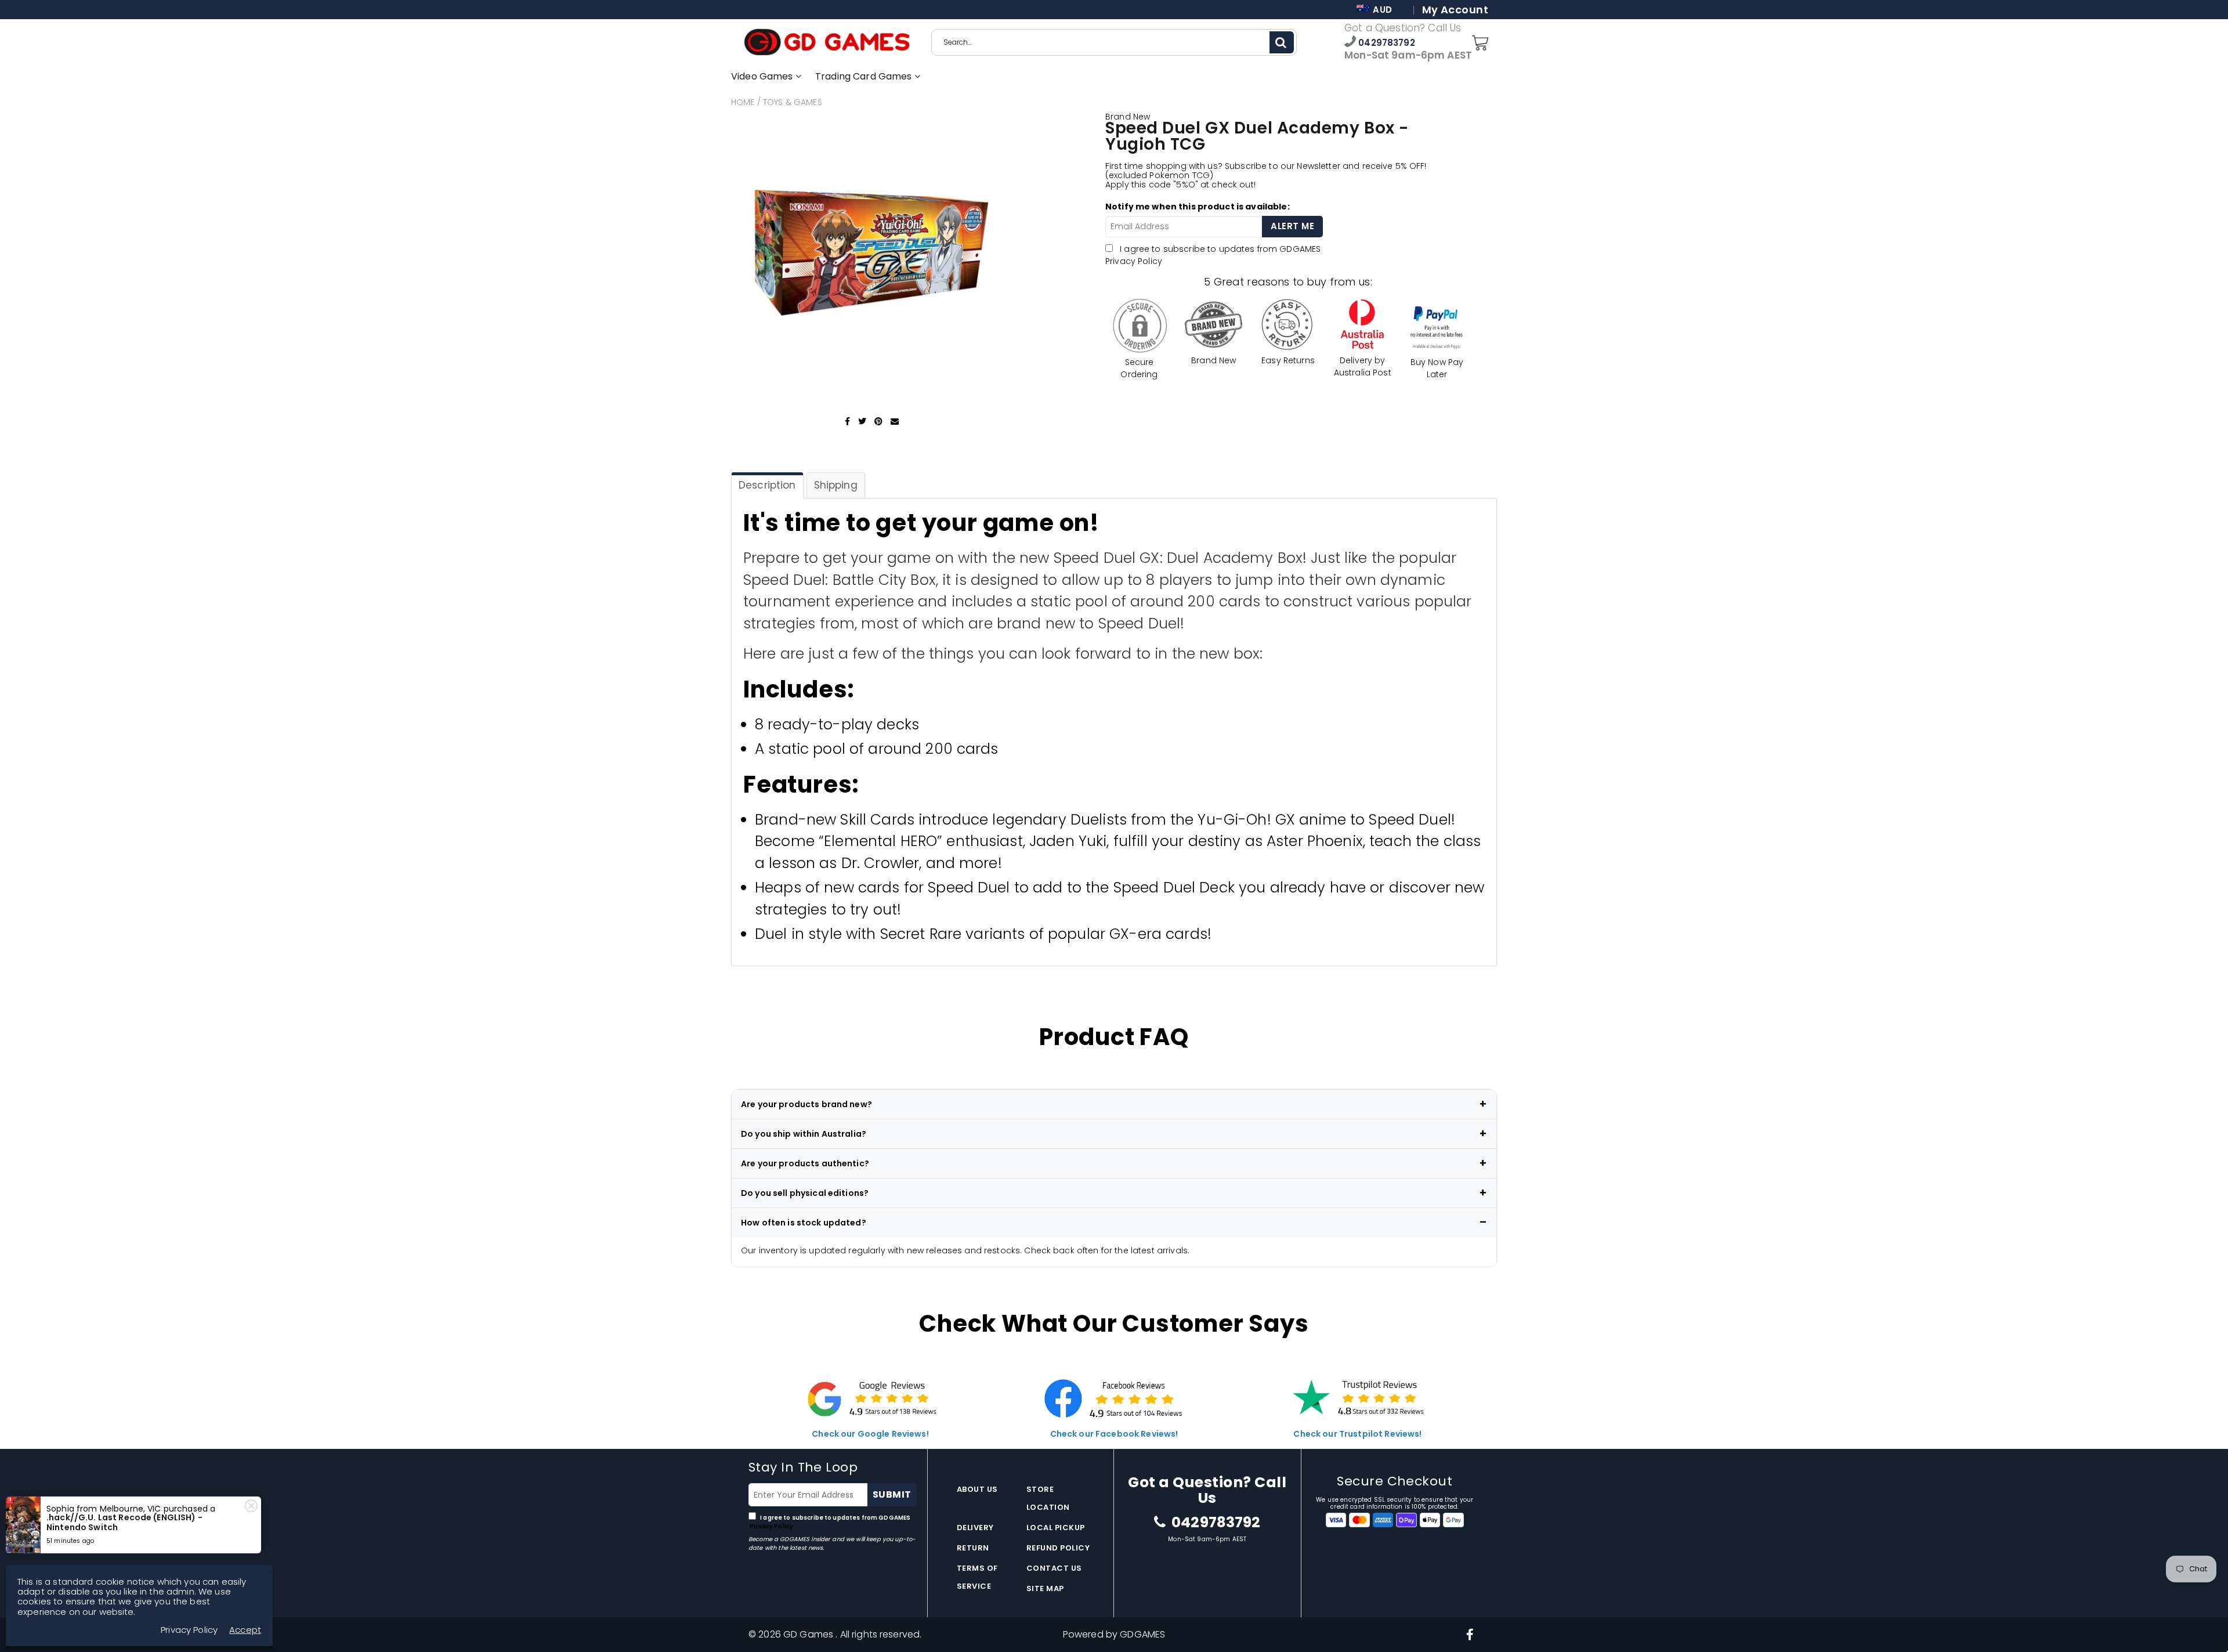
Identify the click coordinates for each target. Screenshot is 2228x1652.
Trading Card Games (865, 76)
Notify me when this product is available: (1198, 207)
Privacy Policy (1134, 261)
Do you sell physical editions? (805, 1193)
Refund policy (1058, 1548)
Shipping (836, 485)
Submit (892, 1494)
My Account (1455, 10)
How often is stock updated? (804, 1223)
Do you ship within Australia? (804, 1134)
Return (973, 1548)
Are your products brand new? (806, 1104)
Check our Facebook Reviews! (1114, 1434)
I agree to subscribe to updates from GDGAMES (829, 1522)
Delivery (975, 1528)
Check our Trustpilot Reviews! (1357, 1434)
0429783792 (1386, 43)
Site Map (1045, 1588)
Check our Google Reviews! (870, 1434)
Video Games (763, 76)
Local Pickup (1056, 1528)
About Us (977, 1489)
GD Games (809, 1634)
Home (743, 102)
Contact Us (1054, 1568)
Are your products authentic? (805, 1163)
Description (767, 485)
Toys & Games (793, 102)
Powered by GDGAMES (1114, 1634)
